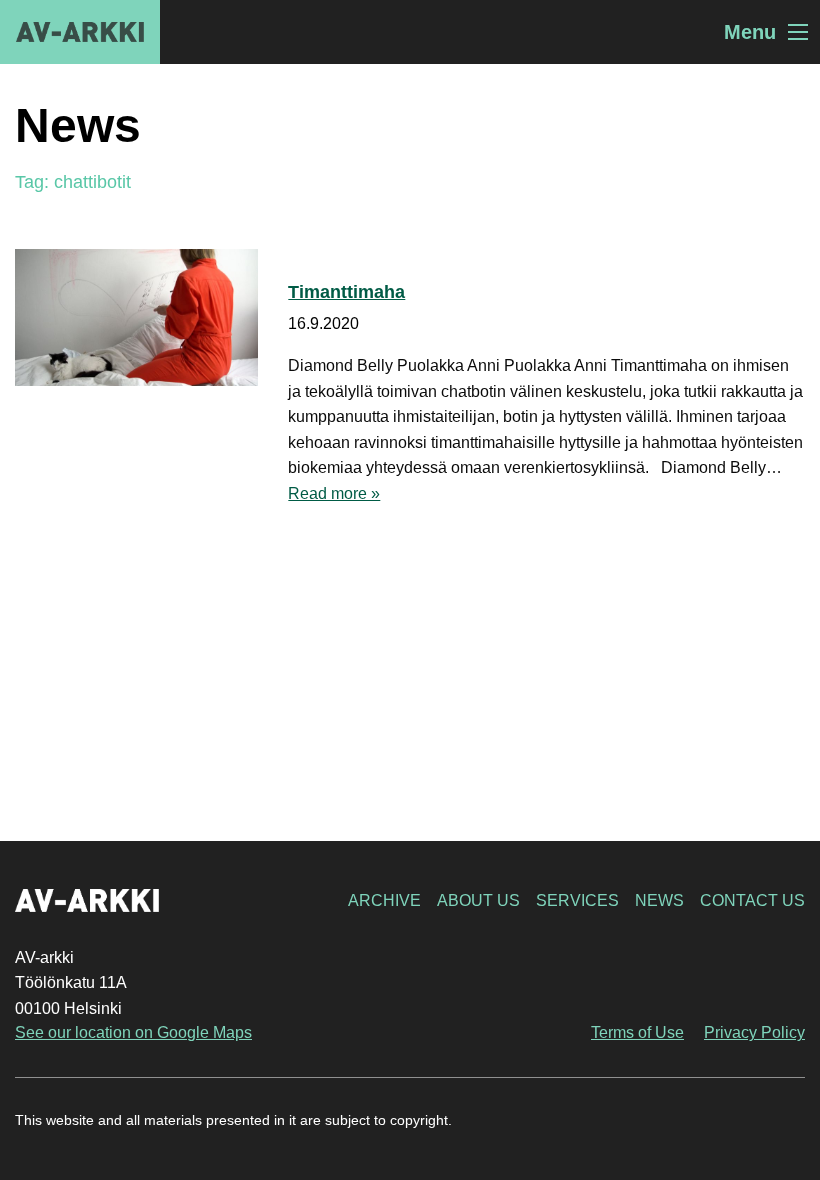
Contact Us (752, 900)
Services (577, 900)
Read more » (334, 493)
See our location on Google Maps (133, 1032)
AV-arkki (80, 32)
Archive (384, 900)
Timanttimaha (346, 292)
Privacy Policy (754, 1032)
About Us (478, 900)
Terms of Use (637, 1032)
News (659, 900)
